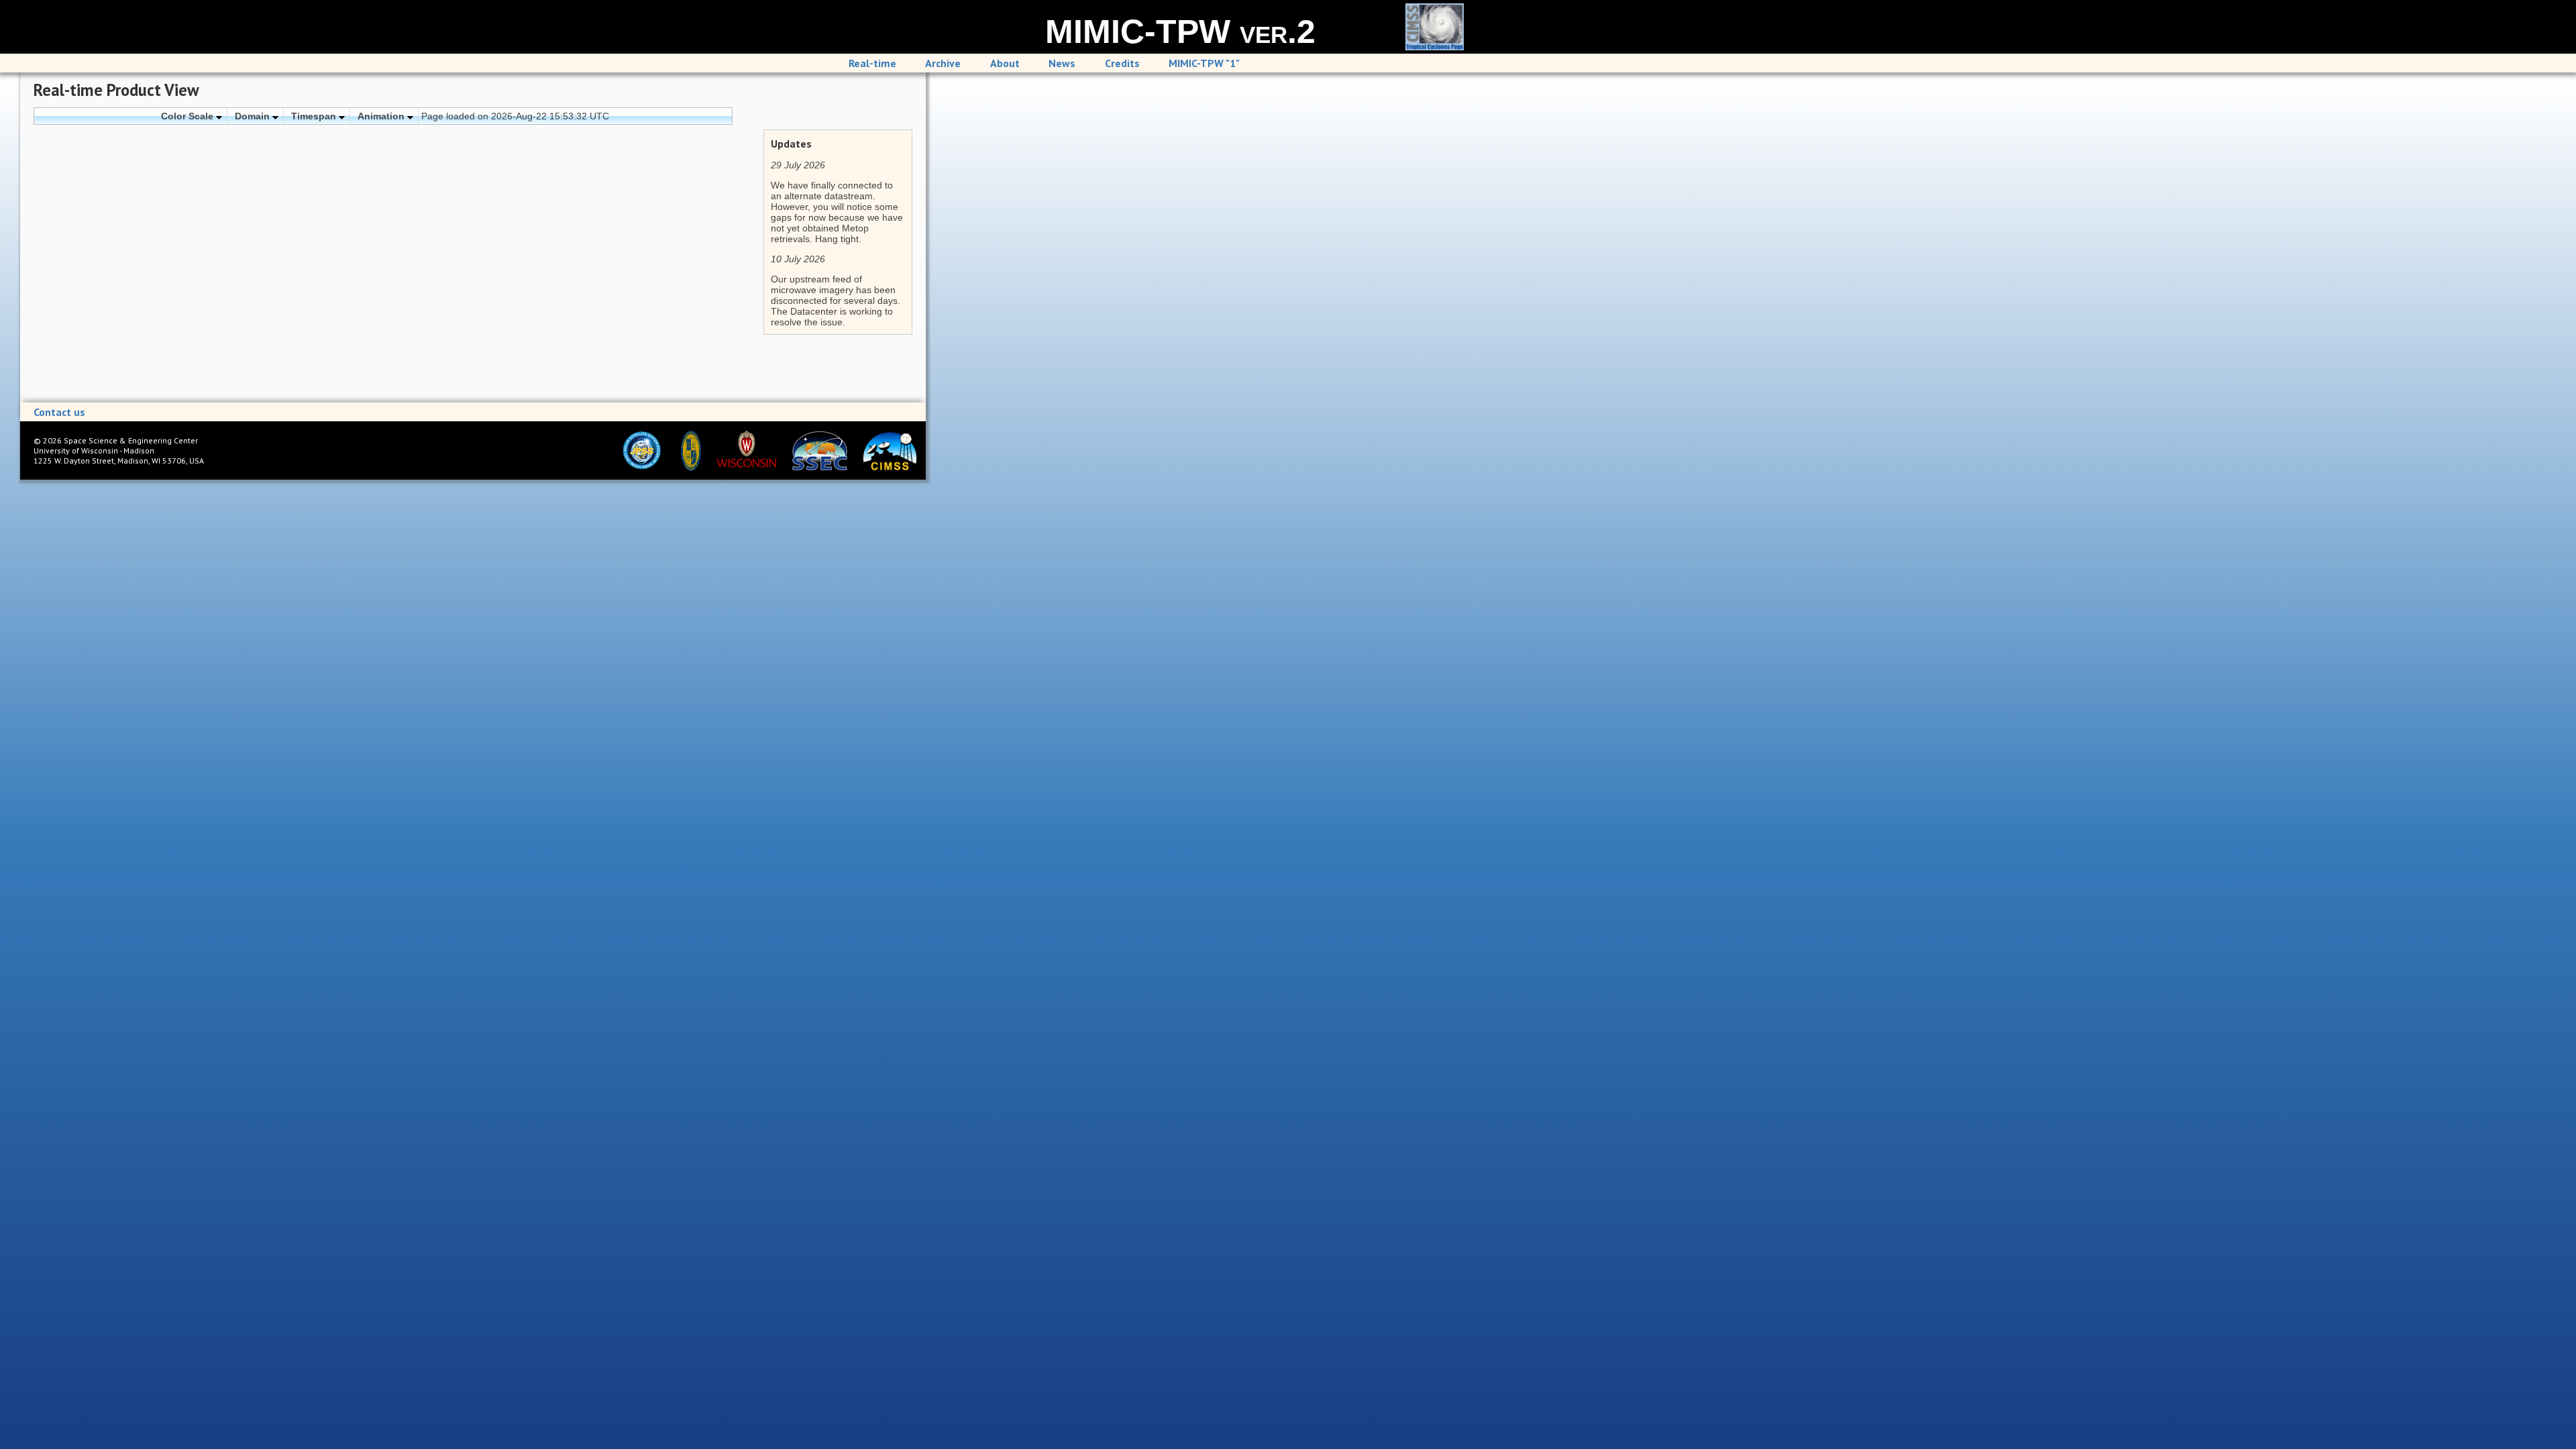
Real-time (872, 63)
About (1005, 63)
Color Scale (189, 116)
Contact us (59, 412)
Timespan (315, 116)
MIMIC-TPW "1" (1204, 63)
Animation (382, 116)
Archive (943, 63)
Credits (1122, 63)
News (1062, 63)
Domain (254, 116)
